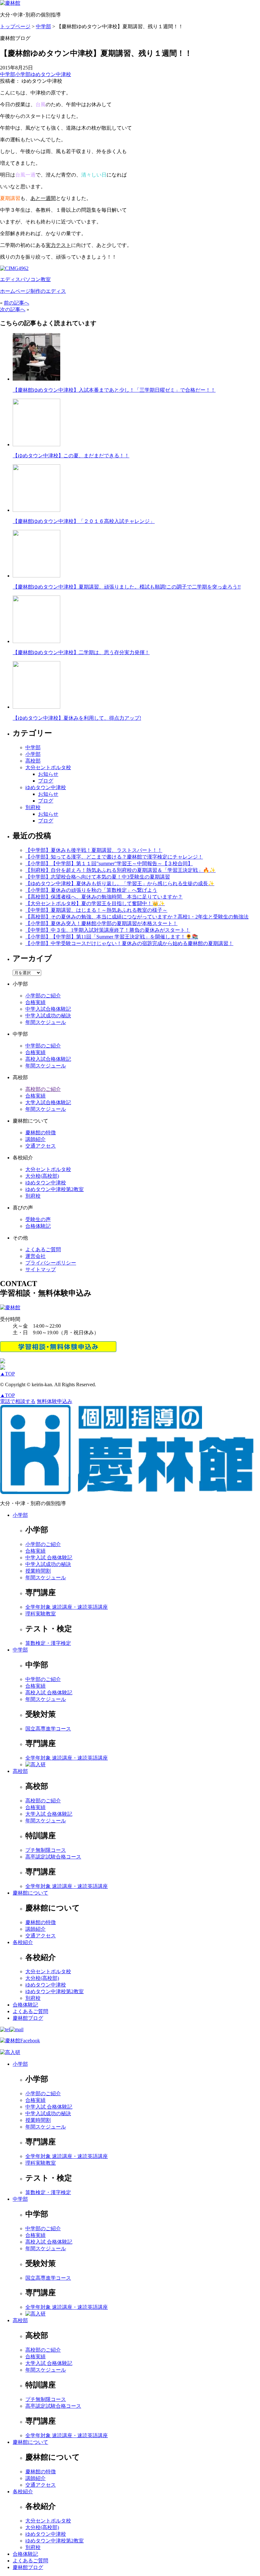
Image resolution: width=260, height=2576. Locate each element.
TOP (7, 1374)
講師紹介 (36, 1139)
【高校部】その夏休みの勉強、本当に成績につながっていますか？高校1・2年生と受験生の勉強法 (137, 917)
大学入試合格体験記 (48, 1102)
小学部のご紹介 (43, 996)
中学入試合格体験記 (48, 1009)
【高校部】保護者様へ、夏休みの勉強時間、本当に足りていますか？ (104, 897)
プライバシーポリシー (51, 1263)
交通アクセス (41, 1146)
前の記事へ (16, 303)
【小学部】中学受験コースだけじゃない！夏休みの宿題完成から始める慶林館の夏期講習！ (129, 943)
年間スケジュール (46, 1022)
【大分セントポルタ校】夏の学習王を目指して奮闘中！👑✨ (95, 903)
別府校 (33, 807)
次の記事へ (13, 309)
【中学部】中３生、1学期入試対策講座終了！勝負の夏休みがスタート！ (108, 930)
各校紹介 (23, 1942)
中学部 (8, 74)
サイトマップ (41, 1269)
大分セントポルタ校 (48, 767)
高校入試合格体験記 (48, 1059)
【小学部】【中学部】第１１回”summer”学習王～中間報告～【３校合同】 (109, 863)
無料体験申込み (55, 1401)
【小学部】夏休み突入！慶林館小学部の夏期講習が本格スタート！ (101, 923)
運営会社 (36, 1256)
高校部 (33, 761)
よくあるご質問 (43, 1249)
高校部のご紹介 (43, 1089)
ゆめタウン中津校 (51, 74)
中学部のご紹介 (43, 1046)
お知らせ (48, 774)
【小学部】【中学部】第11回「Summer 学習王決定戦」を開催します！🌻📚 (112, 937)
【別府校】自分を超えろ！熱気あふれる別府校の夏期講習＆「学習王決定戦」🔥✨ (120, 870)
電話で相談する (18, 1401)
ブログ (46, 781)
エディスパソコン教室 (25, 279)
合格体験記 (38, 1226)
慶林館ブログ (28, 2018)
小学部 (23, 74)
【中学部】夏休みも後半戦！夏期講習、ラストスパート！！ (94, 850)
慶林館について (30, 1893)
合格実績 (36, 1002)
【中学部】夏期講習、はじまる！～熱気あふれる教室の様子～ (96, 910)
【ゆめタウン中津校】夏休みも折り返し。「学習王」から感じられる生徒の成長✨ (120, 883)
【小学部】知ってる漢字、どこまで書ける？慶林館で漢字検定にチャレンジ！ (114, 857)
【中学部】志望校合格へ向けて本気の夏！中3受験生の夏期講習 (98, 877)
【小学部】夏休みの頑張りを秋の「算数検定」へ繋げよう (91, 890)
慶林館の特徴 (41, 1133)
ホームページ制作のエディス (33, 291)
